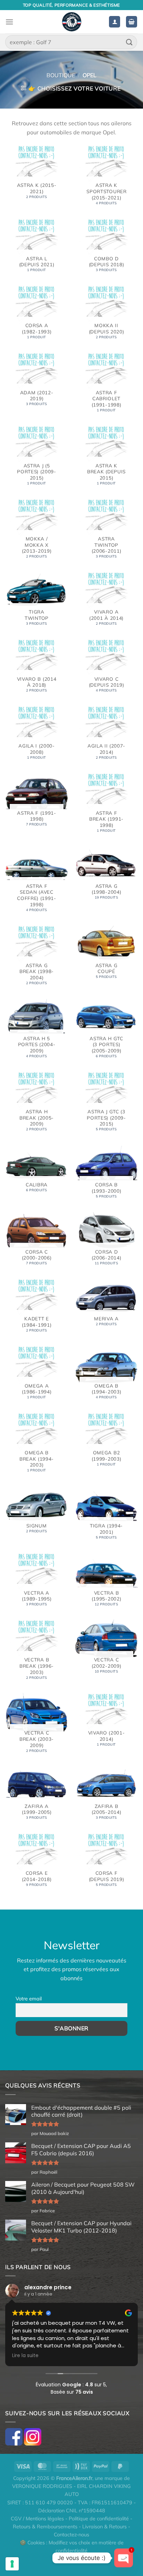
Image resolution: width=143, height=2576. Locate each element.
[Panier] (132, 22)
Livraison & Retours (104, 2527)
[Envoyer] (129, 42)
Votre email (29, 1999)
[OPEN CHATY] (124, 2558)
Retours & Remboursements (45, 2527)
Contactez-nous (71, 2535)
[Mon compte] (115, 22)
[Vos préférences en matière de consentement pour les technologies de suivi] (12, 2564)
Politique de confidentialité (99, 2519)
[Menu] (9, 22)
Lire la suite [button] (25, 2356)
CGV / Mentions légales (37, 2519)
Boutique (61, 75)
